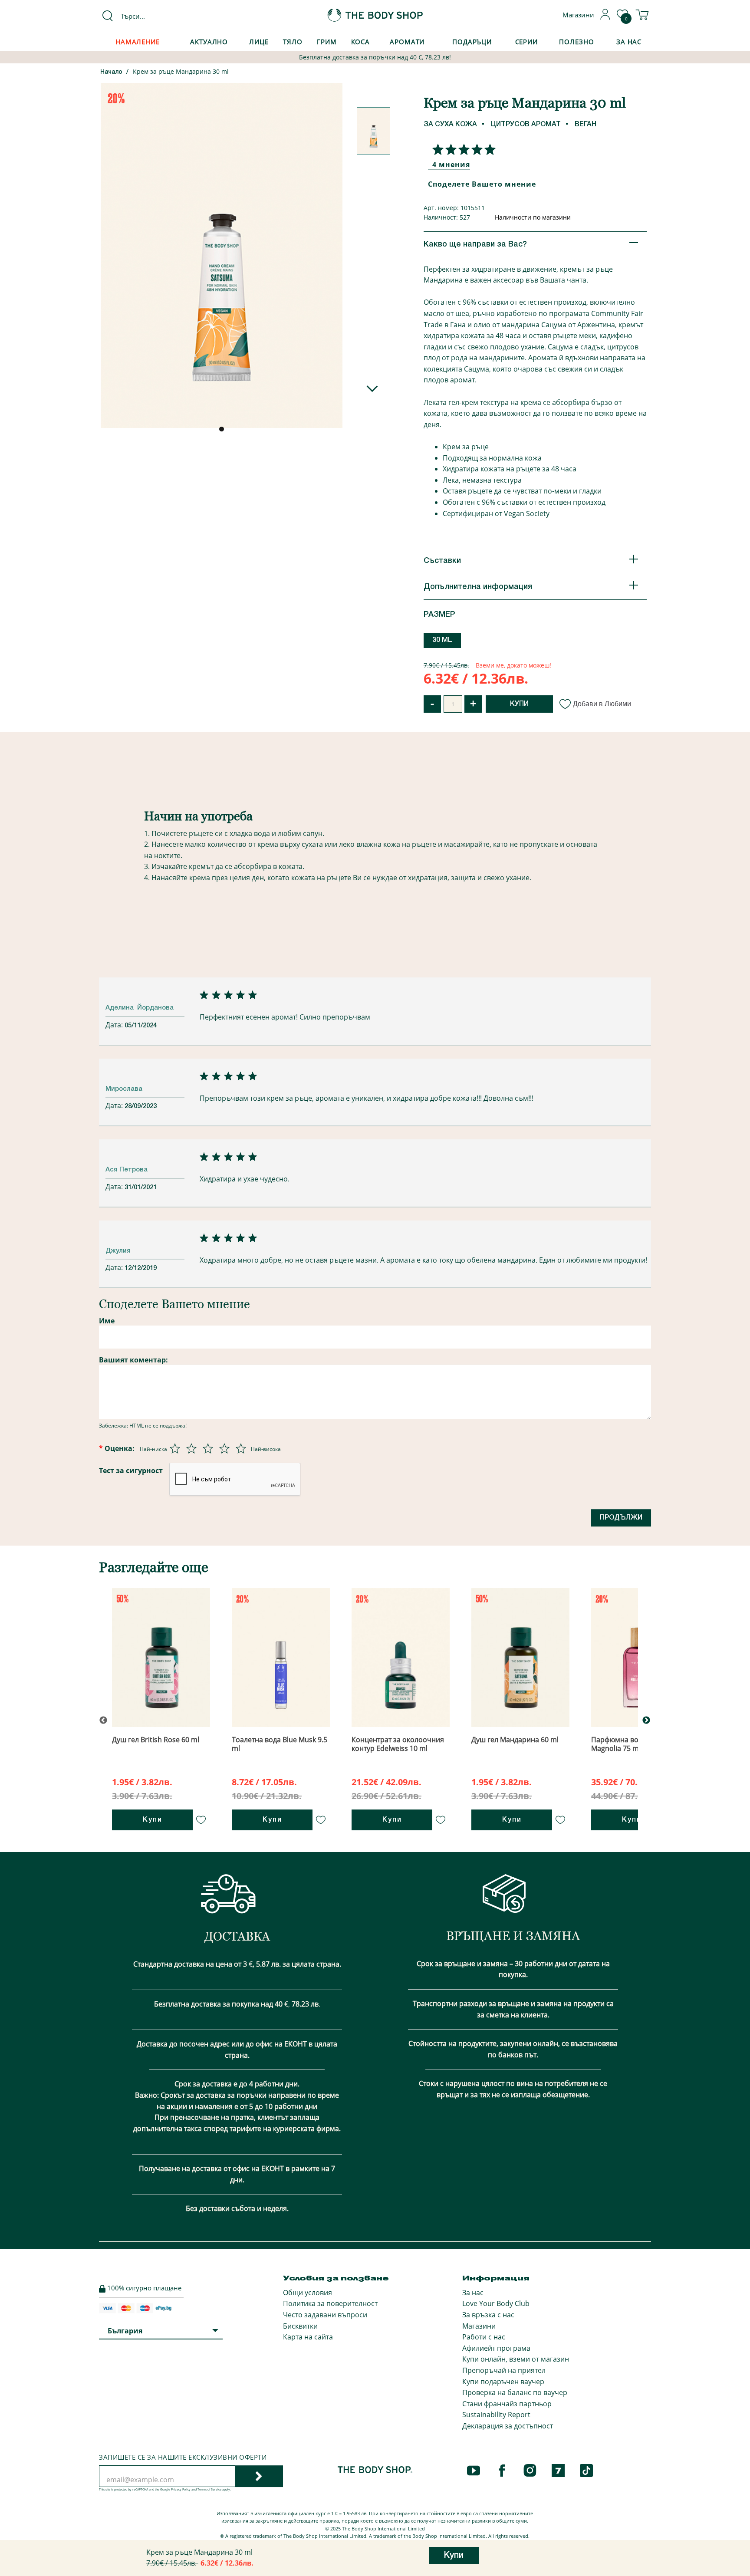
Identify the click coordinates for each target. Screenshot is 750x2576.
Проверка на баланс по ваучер (515, 2392)
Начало (111, 72)
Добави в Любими (602, 704)
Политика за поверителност (330, 2303)
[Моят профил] (605, 17)
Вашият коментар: (133, 1360)
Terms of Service (209, 2489)
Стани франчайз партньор (507, 2404)
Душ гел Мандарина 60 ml (515, 1740)
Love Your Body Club (496, 2303)
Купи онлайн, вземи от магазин (516, 2359)
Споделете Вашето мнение (482, 184)
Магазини (479, 2326)
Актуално (209, 42)
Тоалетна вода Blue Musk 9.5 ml (280, 1744)
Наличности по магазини (533, 217)
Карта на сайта (308, 2337)
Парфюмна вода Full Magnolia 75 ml (625, 1744)
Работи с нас (484, 2337)
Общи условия (308, 2293)
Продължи (621, 1518)
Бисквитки (300, 2326)
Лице (259, 42)
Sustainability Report (496, 2415)
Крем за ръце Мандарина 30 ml (181, 71)
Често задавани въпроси (325, 2315)
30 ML (442, 640)
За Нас (629, 42)
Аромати (407, 42)
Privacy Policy (181, 2489)
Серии (526, 42)
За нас (473, 2293)
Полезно (576, 42)
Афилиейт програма (496, 2348)
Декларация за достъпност (508, 2426)
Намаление (138, 42)
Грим (327, 42)
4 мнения (451, 164)
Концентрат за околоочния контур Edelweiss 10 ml (398, 1744)
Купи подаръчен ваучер (503, 2382)
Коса (361, 42)
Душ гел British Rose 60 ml (156, 1740)
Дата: (115, 1025)
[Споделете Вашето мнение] (462, 149)
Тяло (293, 42)
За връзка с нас (488, 2315)
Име (107, 1321)
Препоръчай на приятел (504, 2370)
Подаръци (472, 42)
